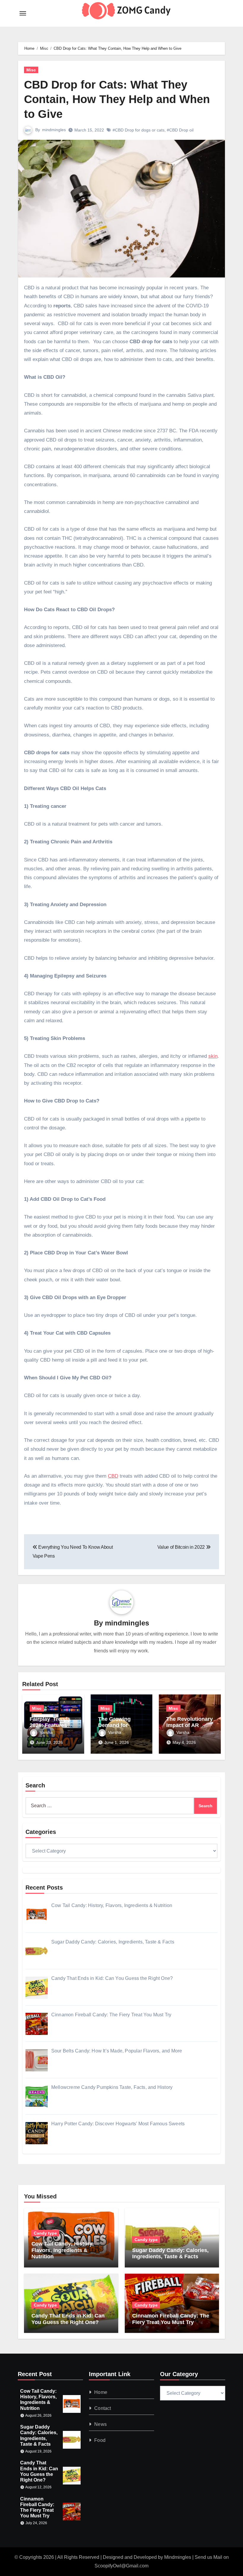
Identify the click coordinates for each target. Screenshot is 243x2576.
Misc (31, 70)
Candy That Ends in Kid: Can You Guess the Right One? (68, 2319)
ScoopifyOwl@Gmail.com (121, 2566)
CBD (113, 1476)
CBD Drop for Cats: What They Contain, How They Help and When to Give (117, 99)
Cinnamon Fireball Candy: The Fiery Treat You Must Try (171, 2319)
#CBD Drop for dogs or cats (139, 130)
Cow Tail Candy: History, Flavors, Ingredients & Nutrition (63, 2250)
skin (213, 1056)
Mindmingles (178, 2557)
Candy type (45, 2233)
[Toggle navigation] (23, 13)
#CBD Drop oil (180, 130)
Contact (103, 2408)
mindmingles (54, 130)
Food (100, 2440)
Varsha (46, 1732)
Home (101, 2392)
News (100, 2424)
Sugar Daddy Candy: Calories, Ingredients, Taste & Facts (170, 2254)
